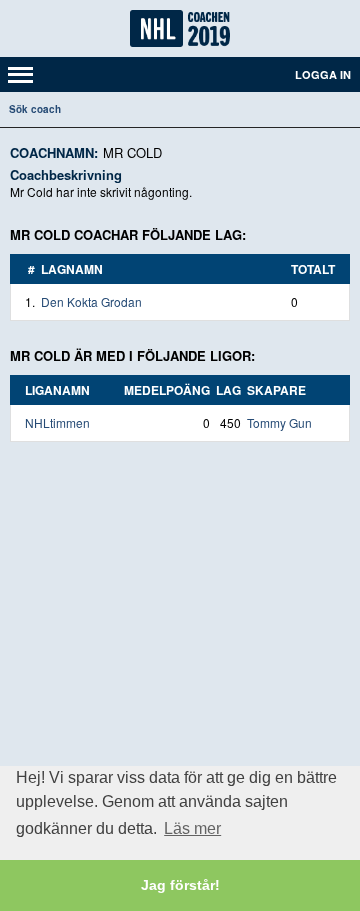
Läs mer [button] (192, 828)
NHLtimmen (57, 422)
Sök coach (35, 109)
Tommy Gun (279, 422)
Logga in (323, 74)
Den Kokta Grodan (91, 301)
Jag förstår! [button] (180, 885)
